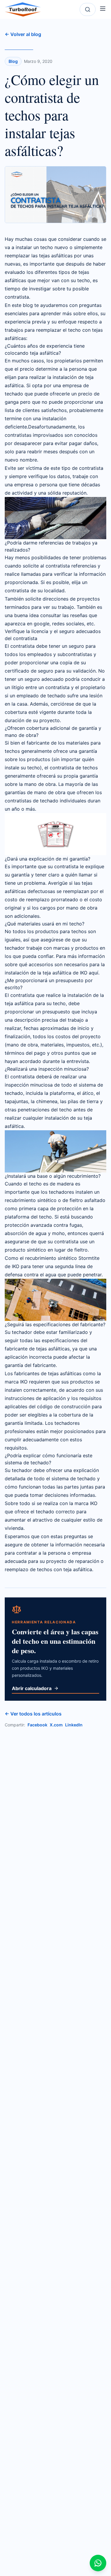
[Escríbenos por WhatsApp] (98, 2563)
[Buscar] (88, 9)
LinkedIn (74, 1725)
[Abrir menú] (103, 9)
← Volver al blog (23, 34)
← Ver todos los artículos (33, 1714)
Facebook (37, 1725)
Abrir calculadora (32, 1688)
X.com (56, 1725)
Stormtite (89, 1258)
